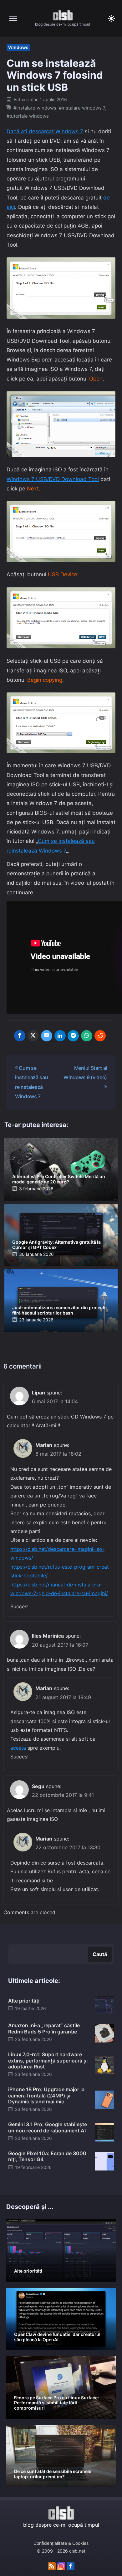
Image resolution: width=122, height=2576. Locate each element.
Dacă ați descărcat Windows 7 (45, 131)
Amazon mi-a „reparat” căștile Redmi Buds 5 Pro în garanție (44, 2028)
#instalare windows (35, 108)
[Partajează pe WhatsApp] (87, 1036)
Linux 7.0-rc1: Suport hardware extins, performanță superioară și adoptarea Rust (48, 2060)
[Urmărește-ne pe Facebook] (71, 2566)
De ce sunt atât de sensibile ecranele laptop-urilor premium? (53, 2474)
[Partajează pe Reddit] (100, 1036)
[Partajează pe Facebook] (20, 1036)
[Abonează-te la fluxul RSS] (52, 2566)
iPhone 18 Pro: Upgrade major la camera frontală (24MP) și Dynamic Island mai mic (46, 2095)
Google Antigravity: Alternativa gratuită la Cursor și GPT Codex (56, 1245)
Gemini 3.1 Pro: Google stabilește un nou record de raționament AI (48, 2127)
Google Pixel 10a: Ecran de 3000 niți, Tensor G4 (47, 2156)
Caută (100, 1954)
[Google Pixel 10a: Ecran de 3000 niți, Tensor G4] (104, 2161)
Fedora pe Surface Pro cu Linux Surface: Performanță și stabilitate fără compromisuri (56, 2403)
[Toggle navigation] (13, 18)
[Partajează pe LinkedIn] (60, 1036)
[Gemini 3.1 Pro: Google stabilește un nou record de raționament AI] (104, 2131)
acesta (18, 1748)
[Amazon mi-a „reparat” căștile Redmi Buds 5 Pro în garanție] (104, 2033)
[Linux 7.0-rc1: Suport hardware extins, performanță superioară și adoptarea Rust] (104, 2065)
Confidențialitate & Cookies (61, 2543)
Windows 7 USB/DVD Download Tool (53, 479)
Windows (18, 47)
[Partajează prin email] (47, 1036)
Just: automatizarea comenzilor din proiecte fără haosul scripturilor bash (59, 1310)
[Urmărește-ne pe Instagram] (61, 2566)
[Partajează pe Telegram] (73, 1036)
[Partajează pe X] (33, 1036)
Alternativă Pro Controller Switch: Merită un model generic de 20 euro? (59, 1179)
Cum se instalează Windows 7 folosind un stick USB (55, 75)
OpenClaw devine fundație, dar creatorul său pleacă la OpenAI (57, 2337)
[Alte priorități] (104, 2005)
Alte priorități (24, 2001)
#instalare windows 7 (82, 108)
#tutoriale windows (28, 116)
